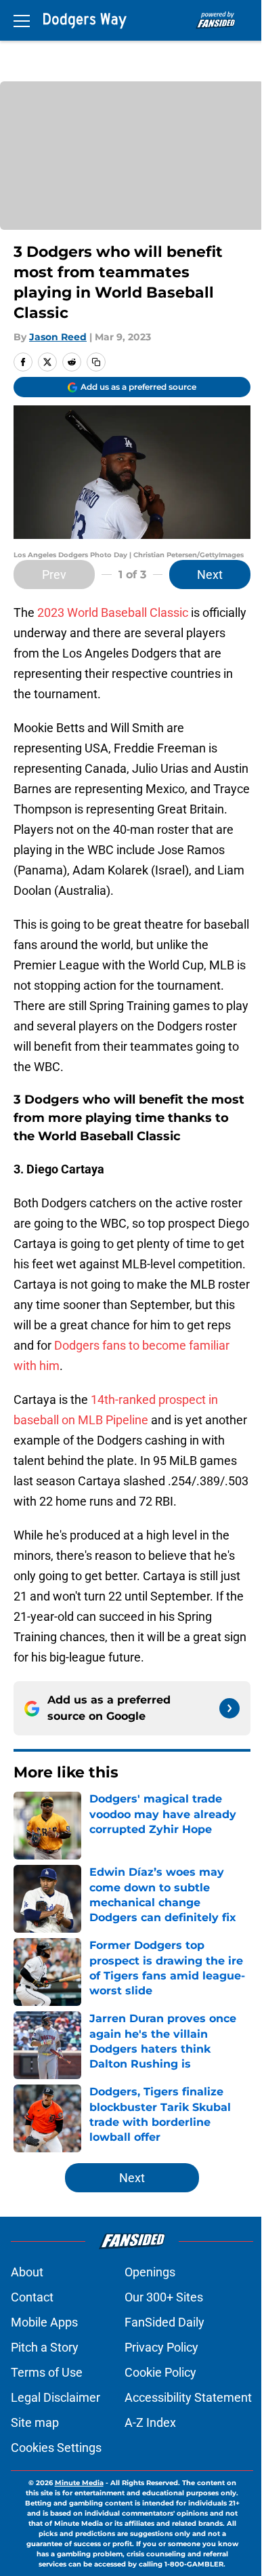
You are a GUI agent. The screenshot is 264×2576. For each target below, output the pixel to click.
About (27, 2272)
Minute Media (79, 2483)
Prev (54, 575)
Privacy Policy (161, 2347)
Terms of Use (47, 2372)
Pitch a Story (45, 2347)
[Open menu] (22, 20)
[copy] (96, 362)
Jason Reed (58, 337)
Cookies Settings (56, 2448)
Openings (150, 2272)
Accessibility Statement (188, 2397)
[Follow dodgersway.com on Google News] (229, 1708)
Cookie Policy (160, 2372)
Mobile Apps (44, 2322)
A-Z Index (150, 2422)
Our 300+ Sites (164, 2297)
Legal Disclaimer (56, 2397)
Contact (32, 2297)
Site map (35, 2422)
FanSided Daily (164, 2322)
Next (210, 575)
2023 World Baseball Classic (113, 612)
